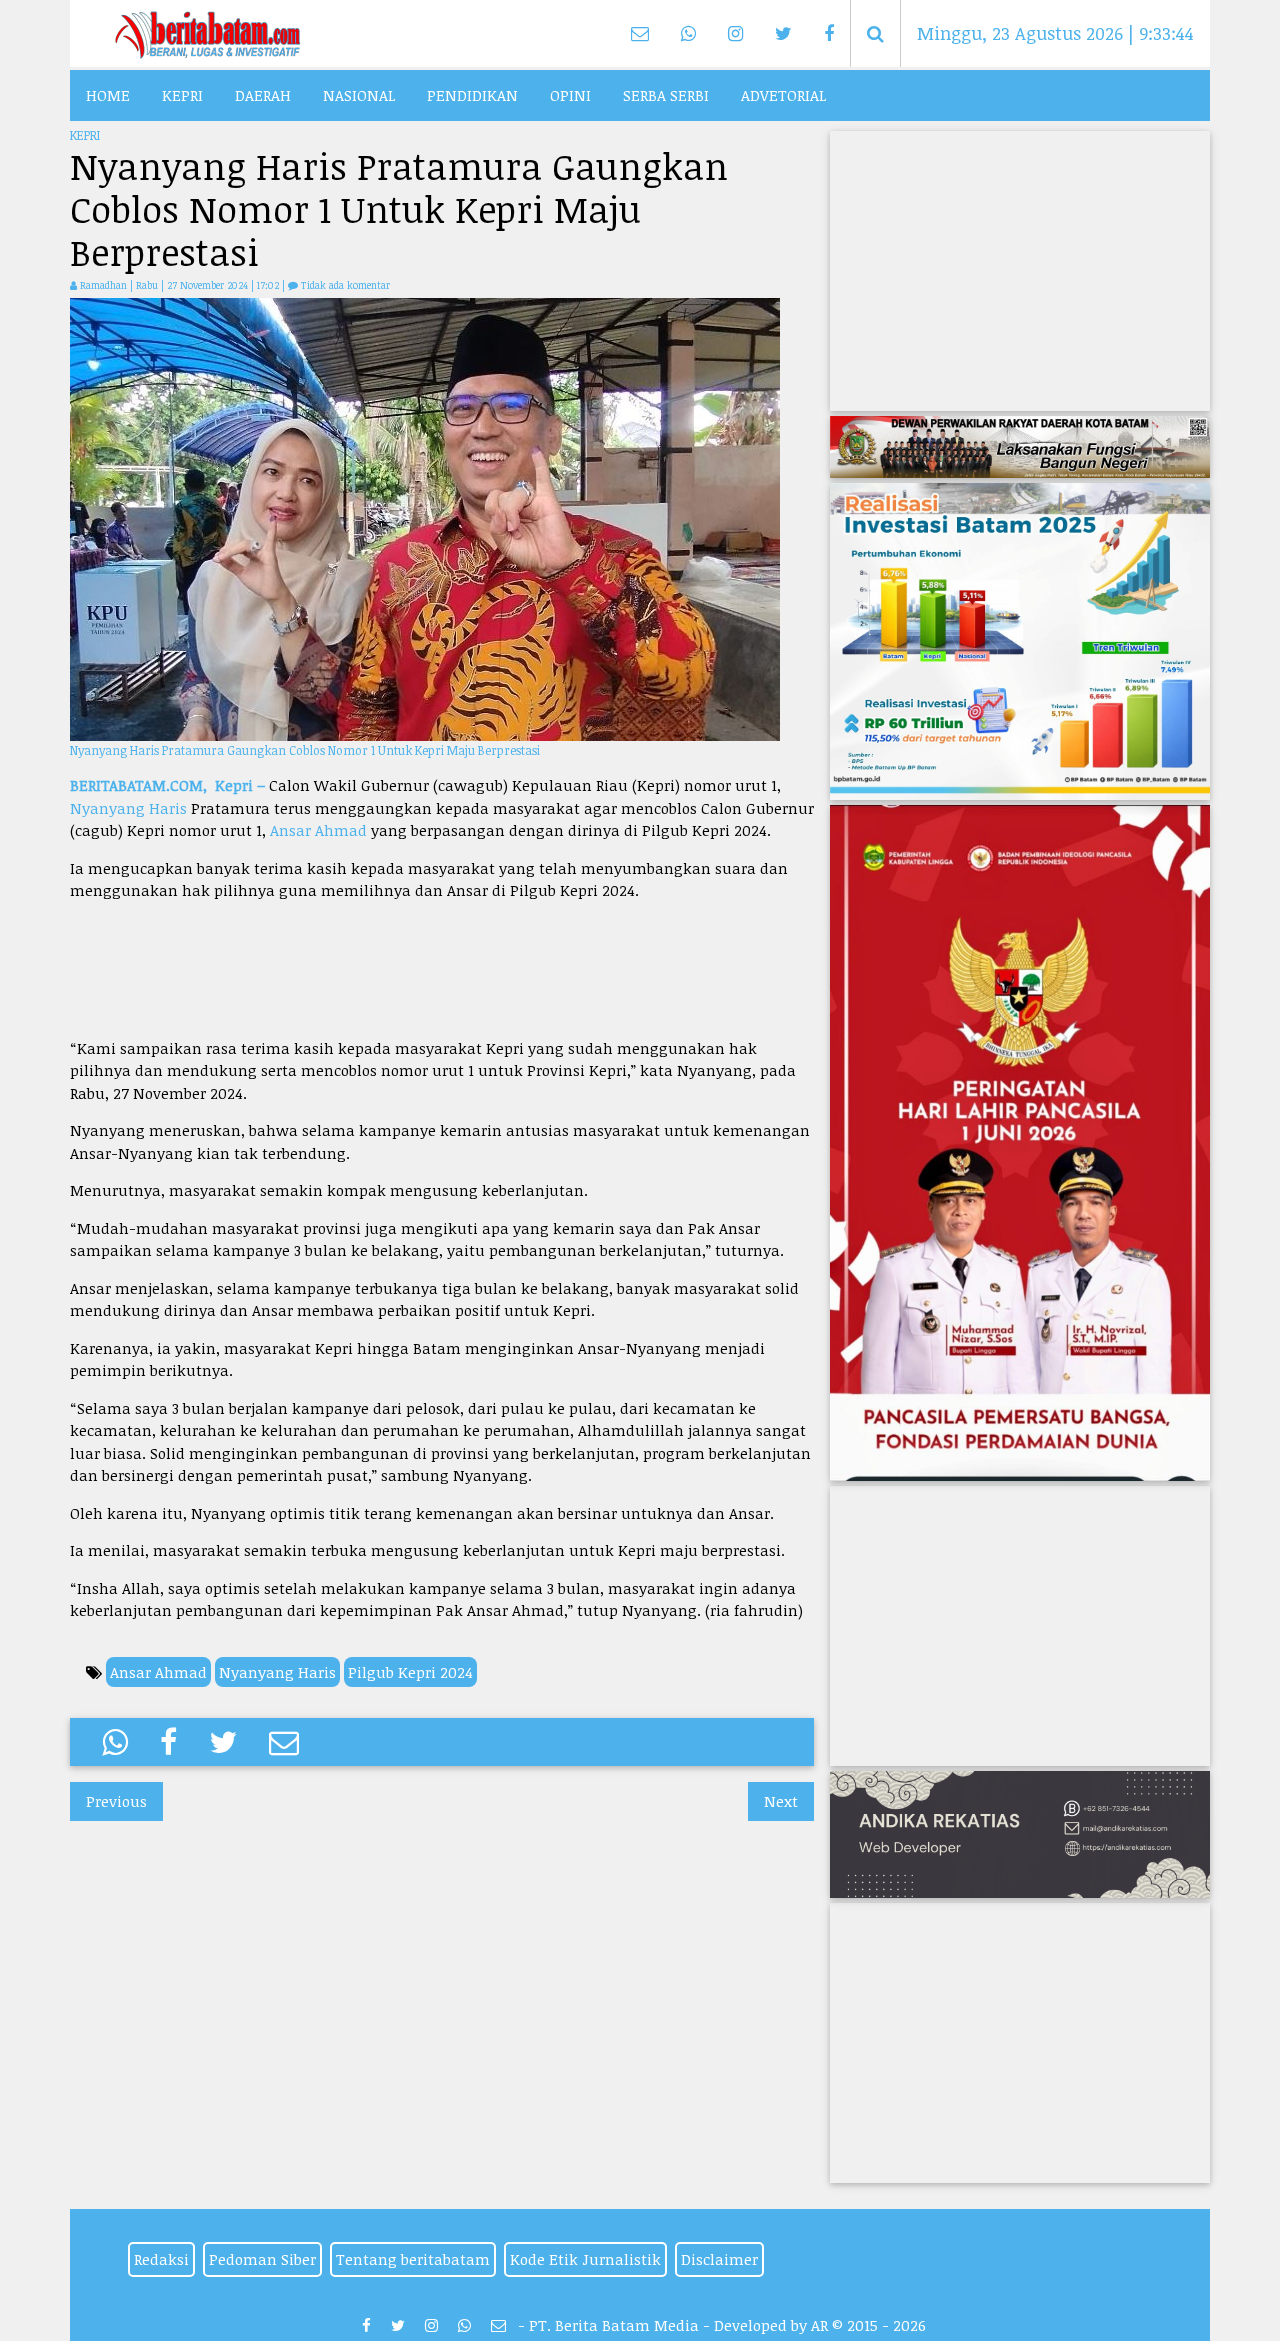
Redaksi (161, 2259)
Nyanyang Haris (128, 808)
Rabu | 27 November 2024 (193, 285)
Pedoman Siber (262, 2259)
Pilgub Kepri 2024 (410, 1672)
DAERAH (263, 95)
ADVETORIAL (783, 95)
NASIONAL (359, 95)
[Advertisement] (442, 969)
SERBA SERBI (666, 95)
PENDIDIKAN (472, 95)
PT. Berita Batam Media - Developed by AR (678, 2325)
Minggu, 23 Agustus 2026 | (1055, 33)
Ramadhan (103, 285)
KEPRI (182, 95)
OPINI (570, 95)
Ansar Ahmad (318, 830)
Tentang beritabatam (413, 2259)
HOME (108, 95)
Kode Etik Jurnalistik (585, 2259)
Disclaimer (719, 2259)
